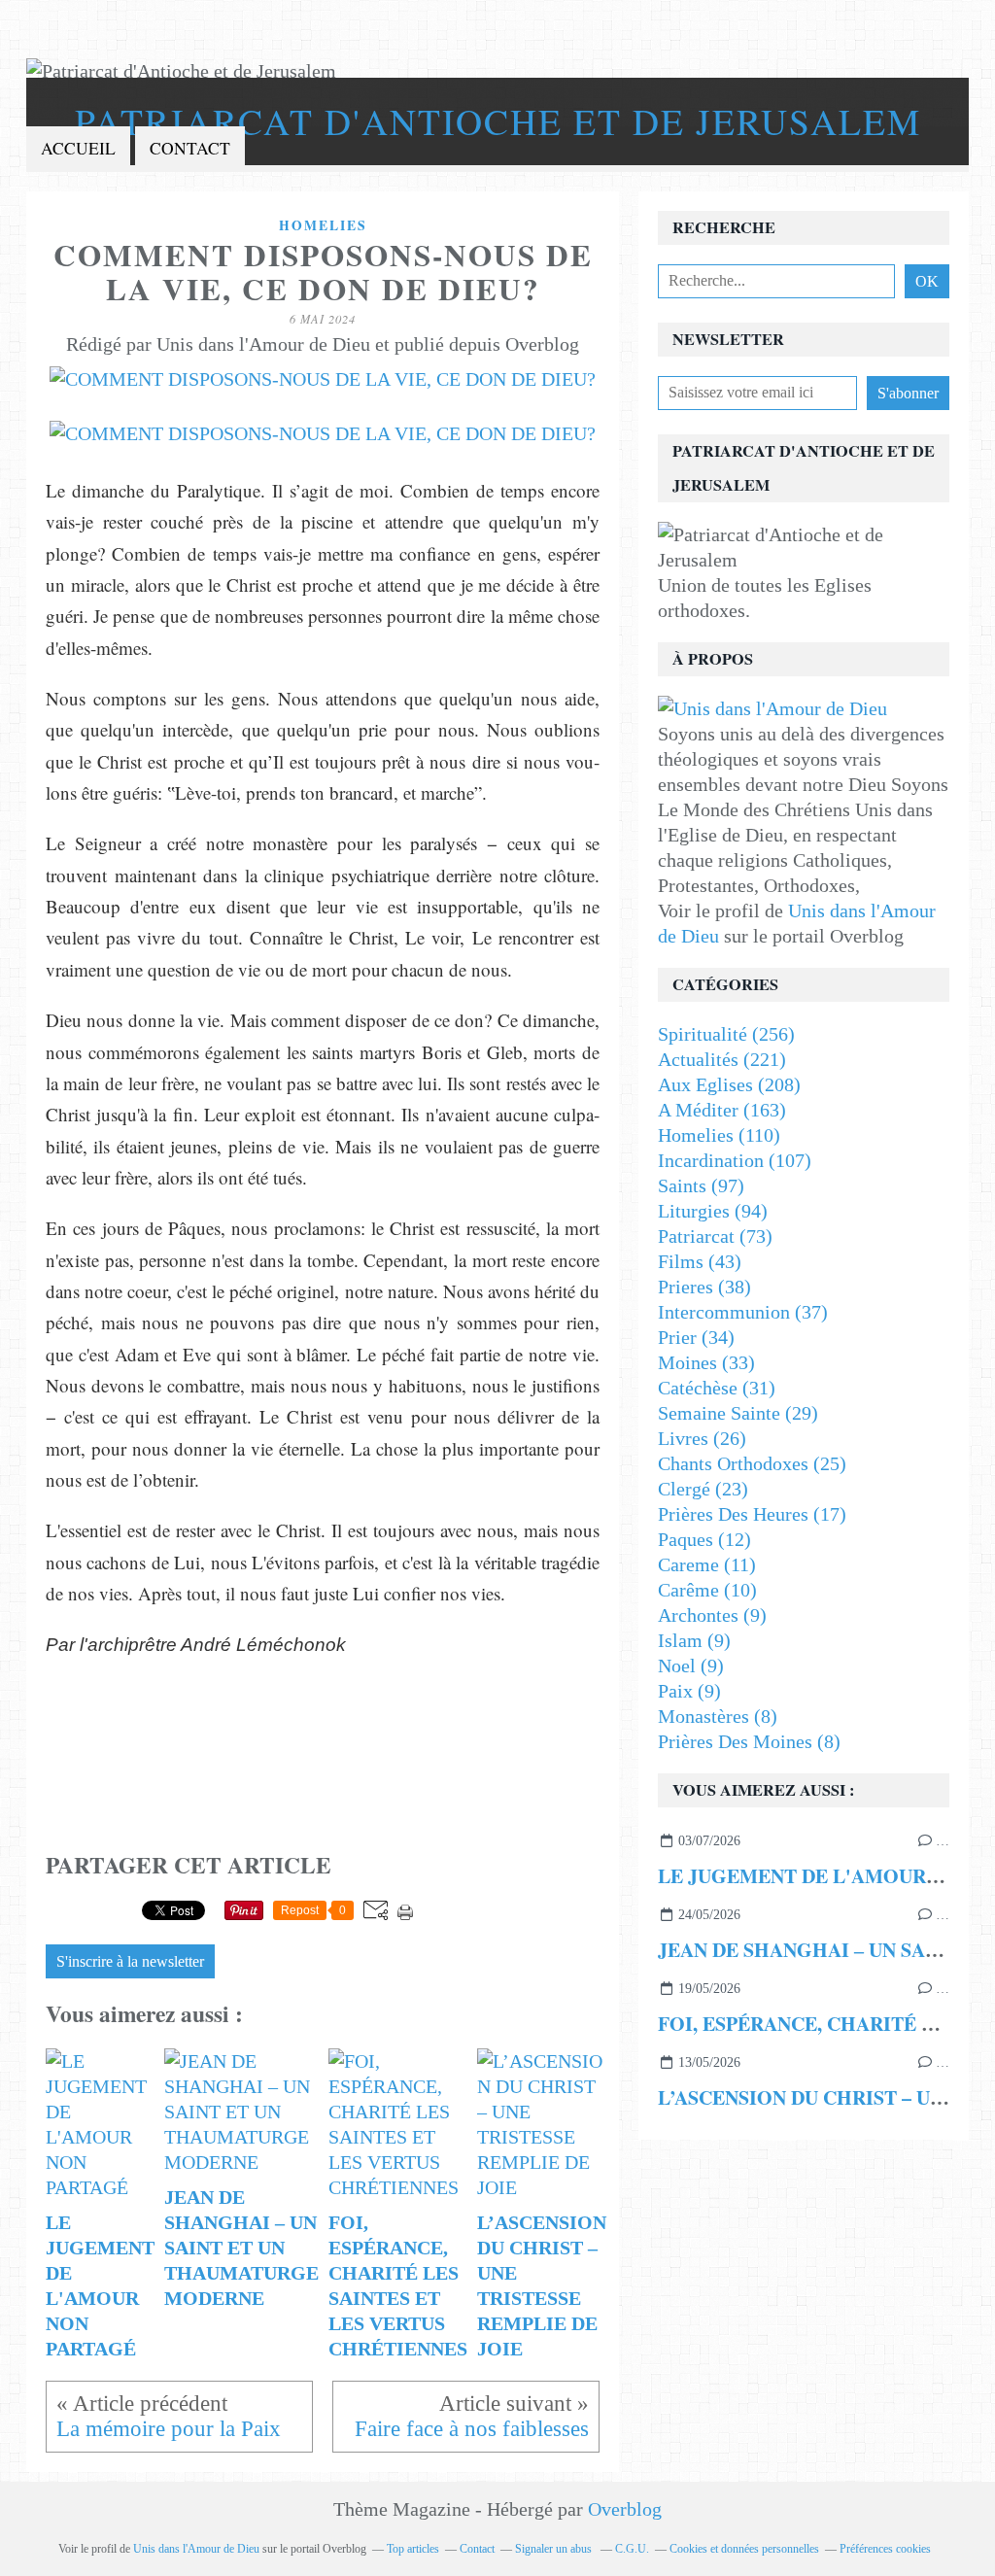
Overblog (625, 2509)
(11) (707, 1564)
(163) (722, 1110)
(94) (713, 1211)
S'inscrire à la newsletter (130, 1962)
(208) (729, 1084)
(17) (752, 1514)
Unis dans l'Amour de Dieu (196, 2549)
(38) (704, 1287)
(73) (715, 1236)
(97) (701, 1185)
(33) (706, 1362)
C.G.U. (632, 2549)
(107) (735, 1160)
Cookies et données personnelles (744, 2549)
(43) (700, 1261)
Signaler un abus (555, 2549)
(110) (719, 1135)
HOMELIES (323, 225)
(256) (726, 1034)
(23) (703, 1489)
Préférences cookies (885, 2549)
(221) (722, 1059)
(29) (738, 1413)
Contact (190, 148)
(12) (704, 1539)
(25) (752, 1463)
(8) (718, 1716)
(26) (702, 1438)
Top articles (413, 2549)
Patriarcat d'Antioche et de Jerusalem (498, 121)
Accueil (78, 148)
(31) (717, 1388)
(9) (712, 1615)
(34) (696, 1337)
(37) (743, 1312)
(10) (707, 1590)
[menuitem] (78, 149)
